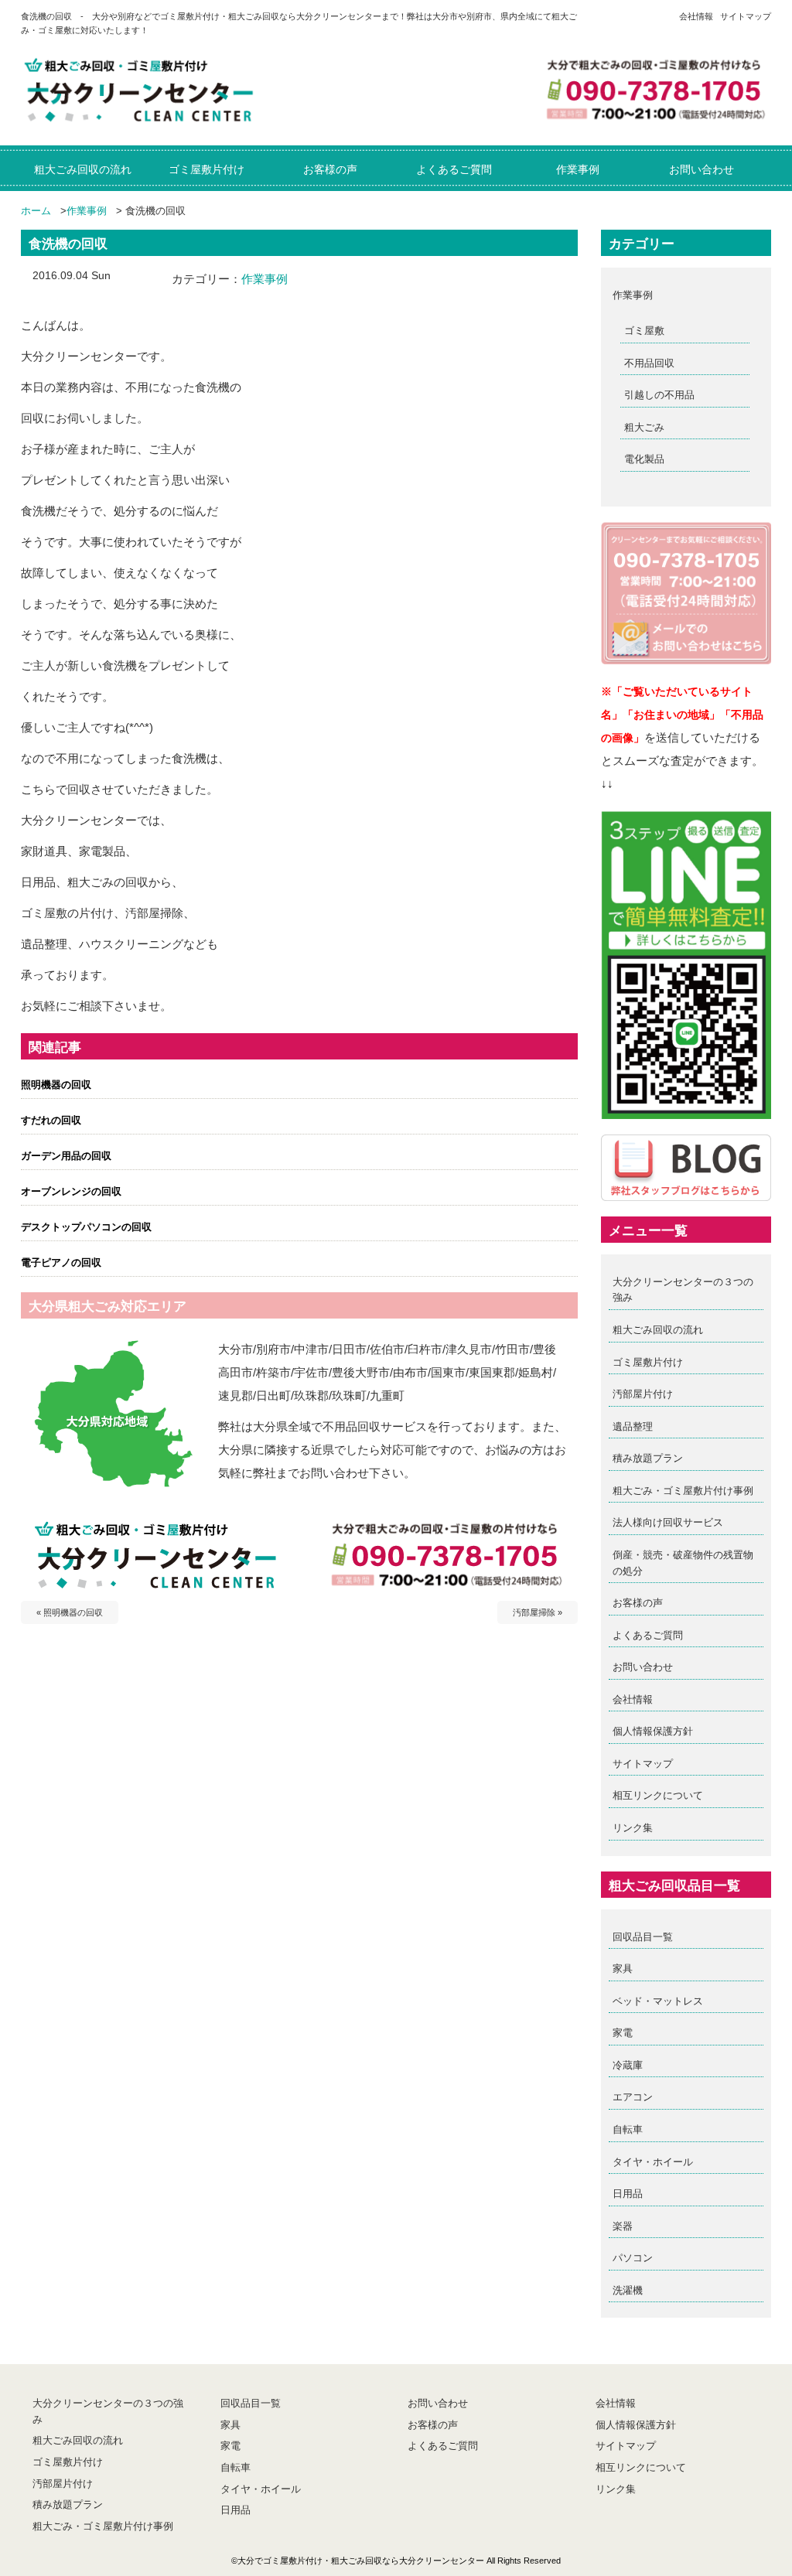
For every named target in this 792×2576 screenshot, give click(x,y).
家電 (623, 2033)
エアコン (633, 2097)
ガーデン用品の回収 (66, 1156)
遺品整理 (633, 1426)
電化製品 (644, 459)
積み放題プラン (648, 1458)
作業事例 (87, 211)
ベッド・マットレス (658, 2001)
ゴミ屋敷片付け (648, 1362)
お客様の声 (638, 1603)
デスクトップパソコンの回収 (86, 1227)
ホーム (36, 211)
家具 (623, 1969)
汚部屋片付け (643, 1394)
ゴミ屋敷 (644, 331)
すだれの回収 (51, 1120)
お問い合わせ (643, 1667)
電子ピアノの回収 (61, 1262)
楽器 (623, 2226)
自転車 (628, 2129)
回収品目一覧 (643, 1937)
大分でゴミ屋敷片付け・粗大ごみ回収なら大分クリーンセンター (361, 2561)
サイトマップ (746, 16)
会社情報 (696, 16)
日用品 (628, 2194)
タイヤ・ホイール (653, 2162)
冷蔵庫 (628, 2065)
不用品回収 (649, 363)
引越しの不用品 (659, 395)
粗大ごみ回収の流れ (658, 1330)
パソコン (633, 2258)
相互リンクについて (658, 1795)
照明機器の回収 (56, 1085)
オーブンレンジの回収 (71, 1191)
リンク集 (633, 1828)
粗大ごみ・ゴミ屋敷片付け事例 (683, 1491)
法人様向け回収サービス (668, 1522)
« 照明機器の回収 (70, 1612)
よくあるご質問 (648, 1635)
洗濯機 (628, 2290)
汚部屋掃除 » (538, 1612)
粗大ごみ (644, 427)
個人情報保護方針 (653, 1731)
